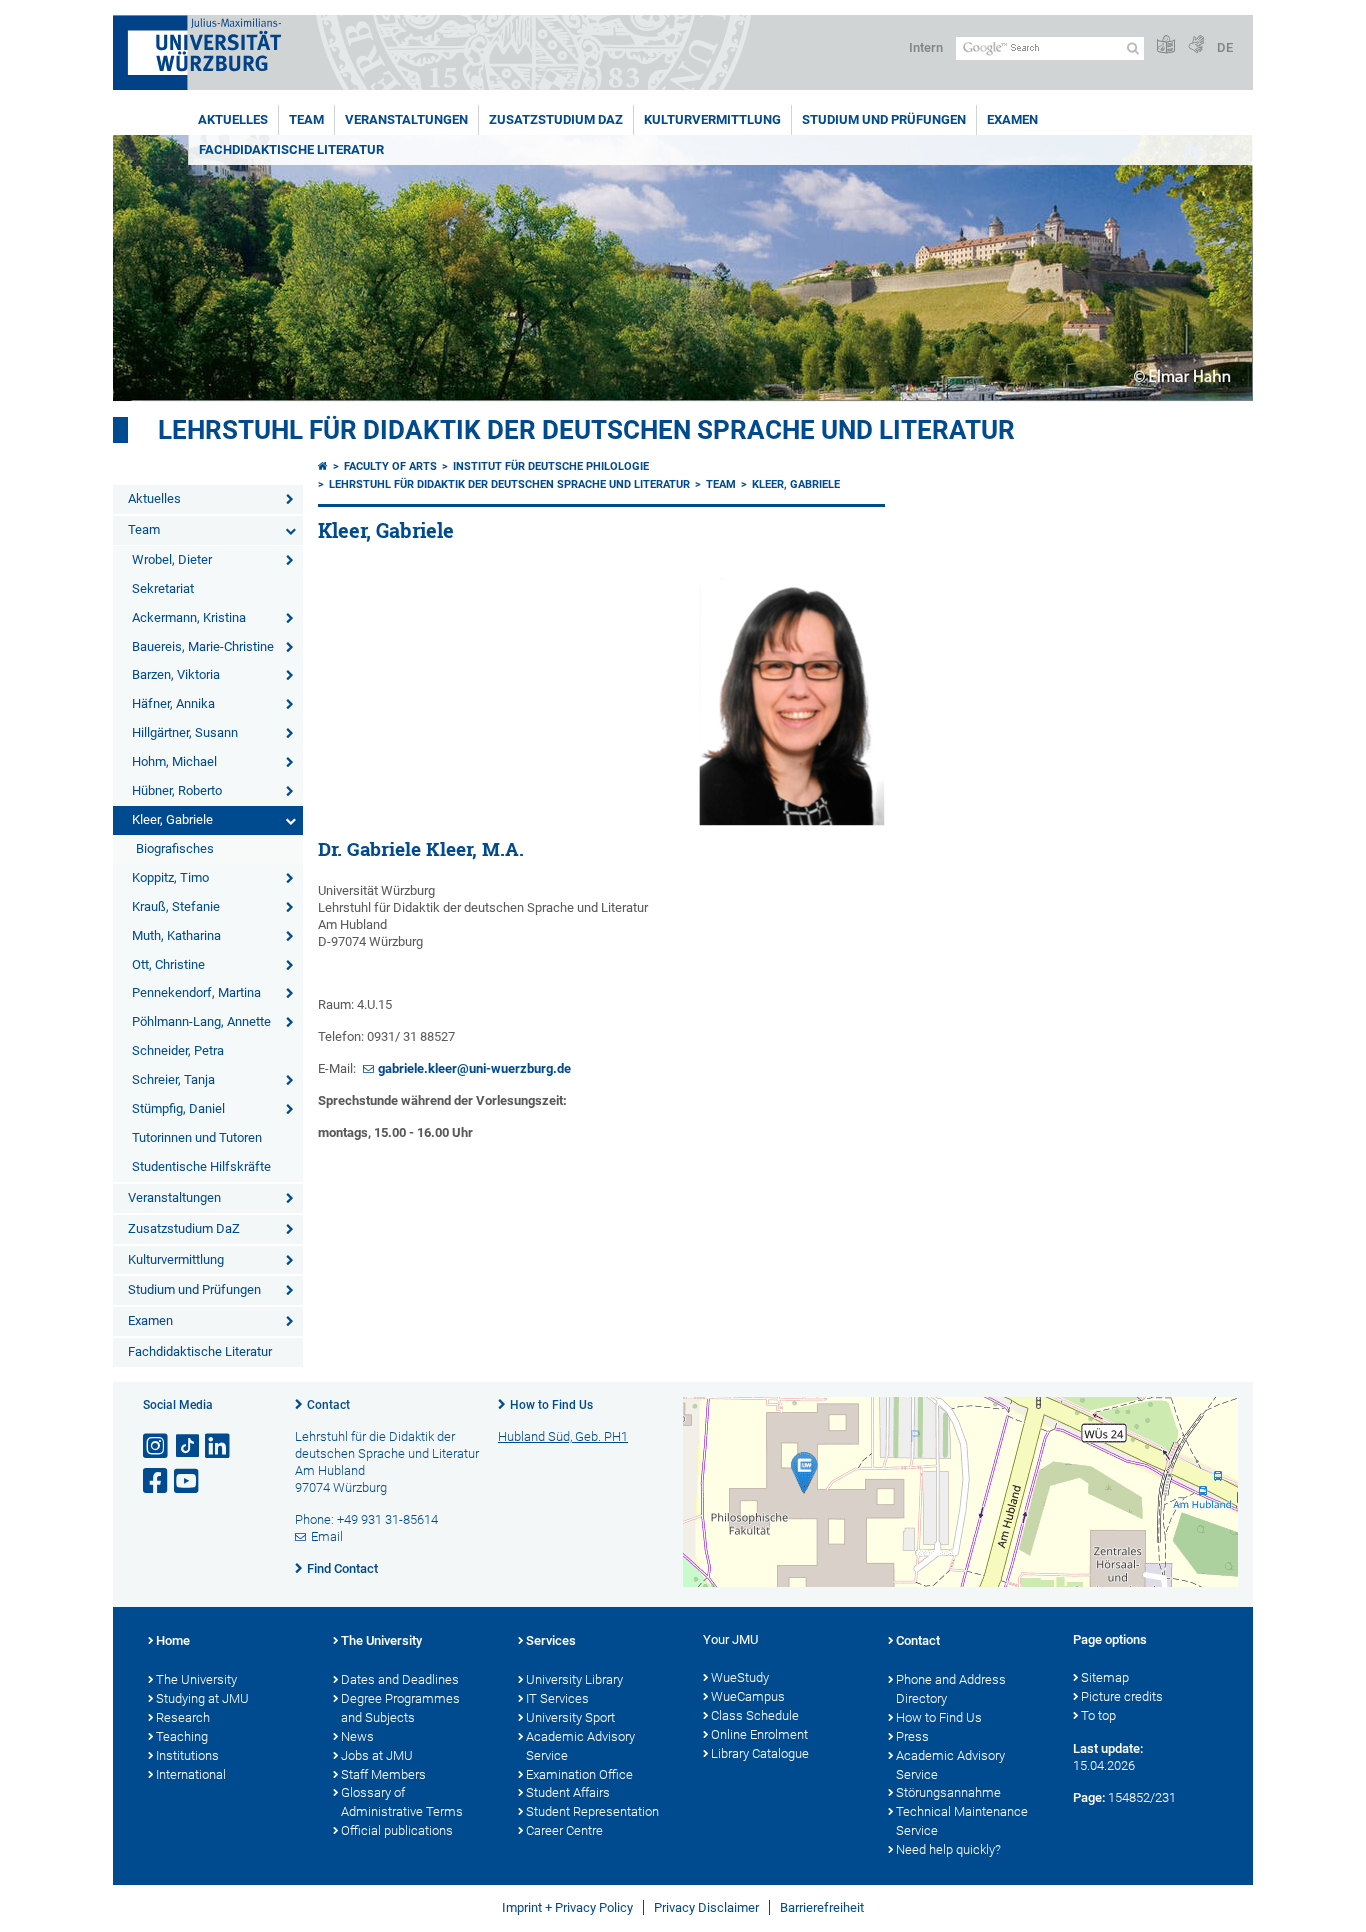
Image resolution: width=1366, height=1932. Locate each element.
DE (1225, 47)
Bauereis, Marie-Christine (203, 646)
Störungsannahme (948, 1792)
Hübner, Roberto (177, 790)
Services (551, 1640)
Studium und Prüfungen (884, 119)
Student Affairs (568, 1792)
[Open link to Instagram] (157, 1446)
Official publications (397, 1830)
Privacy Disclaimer (706, 1907)
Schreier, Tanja (173, 1079)
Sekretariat (163, 588)
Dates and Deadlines (400, 1679)
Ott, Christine (168, 964)
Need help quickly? (948, 1849)
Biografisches (175, 848)
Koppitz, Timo (170, 877)
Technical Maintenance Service (962, 1821)
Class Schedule (755, 1715)
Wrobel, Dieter (172, 559)
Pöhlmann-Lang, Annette (201, 1021)
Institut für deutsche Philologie (551, 466)
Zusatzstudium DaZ (556, 119)
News (357, 1736)
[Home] (323, 466)
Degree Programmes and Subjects (400, 1708)
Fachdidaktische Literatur (291, 149)
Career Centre (564, 1830)
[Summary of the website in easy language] (1166, 45)
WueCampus (748, 1696)
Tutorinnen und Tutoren (197, 1137)
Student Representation (592, 1811)
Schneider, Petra (178, 1050)
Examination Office (579, 1774)
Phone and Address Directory (951, 1689)
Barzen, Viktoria (176, 674)
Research (183, 1717)
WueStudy (740, 1677)
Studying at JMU (202, 1698)
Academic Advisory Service (580, 1746)
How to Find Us (551, 1405)
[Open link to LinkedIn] (219, 1446)
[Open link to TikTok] (188, 1446)
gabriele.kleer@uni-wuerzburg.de (474, 1068)
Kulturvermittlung (712, 119)
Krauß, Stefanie (176, 906)
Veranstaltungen (406, 119)
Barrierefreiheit (822, 1907)
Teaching (182, 1736)
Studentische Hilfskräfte (201, 1166)
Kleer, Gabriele (172, 819)
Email (327, 1536)
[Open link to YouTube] (188, 1481)
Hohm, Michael (174, 761)
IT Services (557, 1698)
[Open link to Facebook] (157, 1481)
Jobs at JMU (377, 1755)
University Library (574, 1679)
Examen (1012, 119)
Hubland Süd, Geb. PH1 (563, 1436)
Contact (328, 1405)
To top (1098, 1715)
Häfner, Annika (173, 703)
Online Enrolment (759, 1734)
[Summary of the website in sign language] (1196, 45)
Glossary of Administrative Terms (402, 1802)
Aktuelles (233, 119)
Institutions (187, 1755)
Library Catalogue (760, 1753)
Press (912, 1736)
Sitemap (1105, 1677)
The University (196, 1679)
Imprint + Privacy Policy (567, 1907)
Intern (926, 47)
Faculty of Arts (390, 466)
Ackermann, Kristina (189, 617)
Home (173, 1640)
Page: (1089, 1797)
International (191, 1774)
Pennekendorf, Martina (196, 992)
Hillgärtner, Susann (185, 732)
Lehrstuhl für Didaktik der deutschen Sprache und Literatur (586, 430)
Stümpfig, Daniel (178, 1108)
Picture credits (1122, 1696)
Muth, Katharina (176, 935)
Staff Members (383, 1774)
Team (306, 119)
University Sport (570, 1717)
